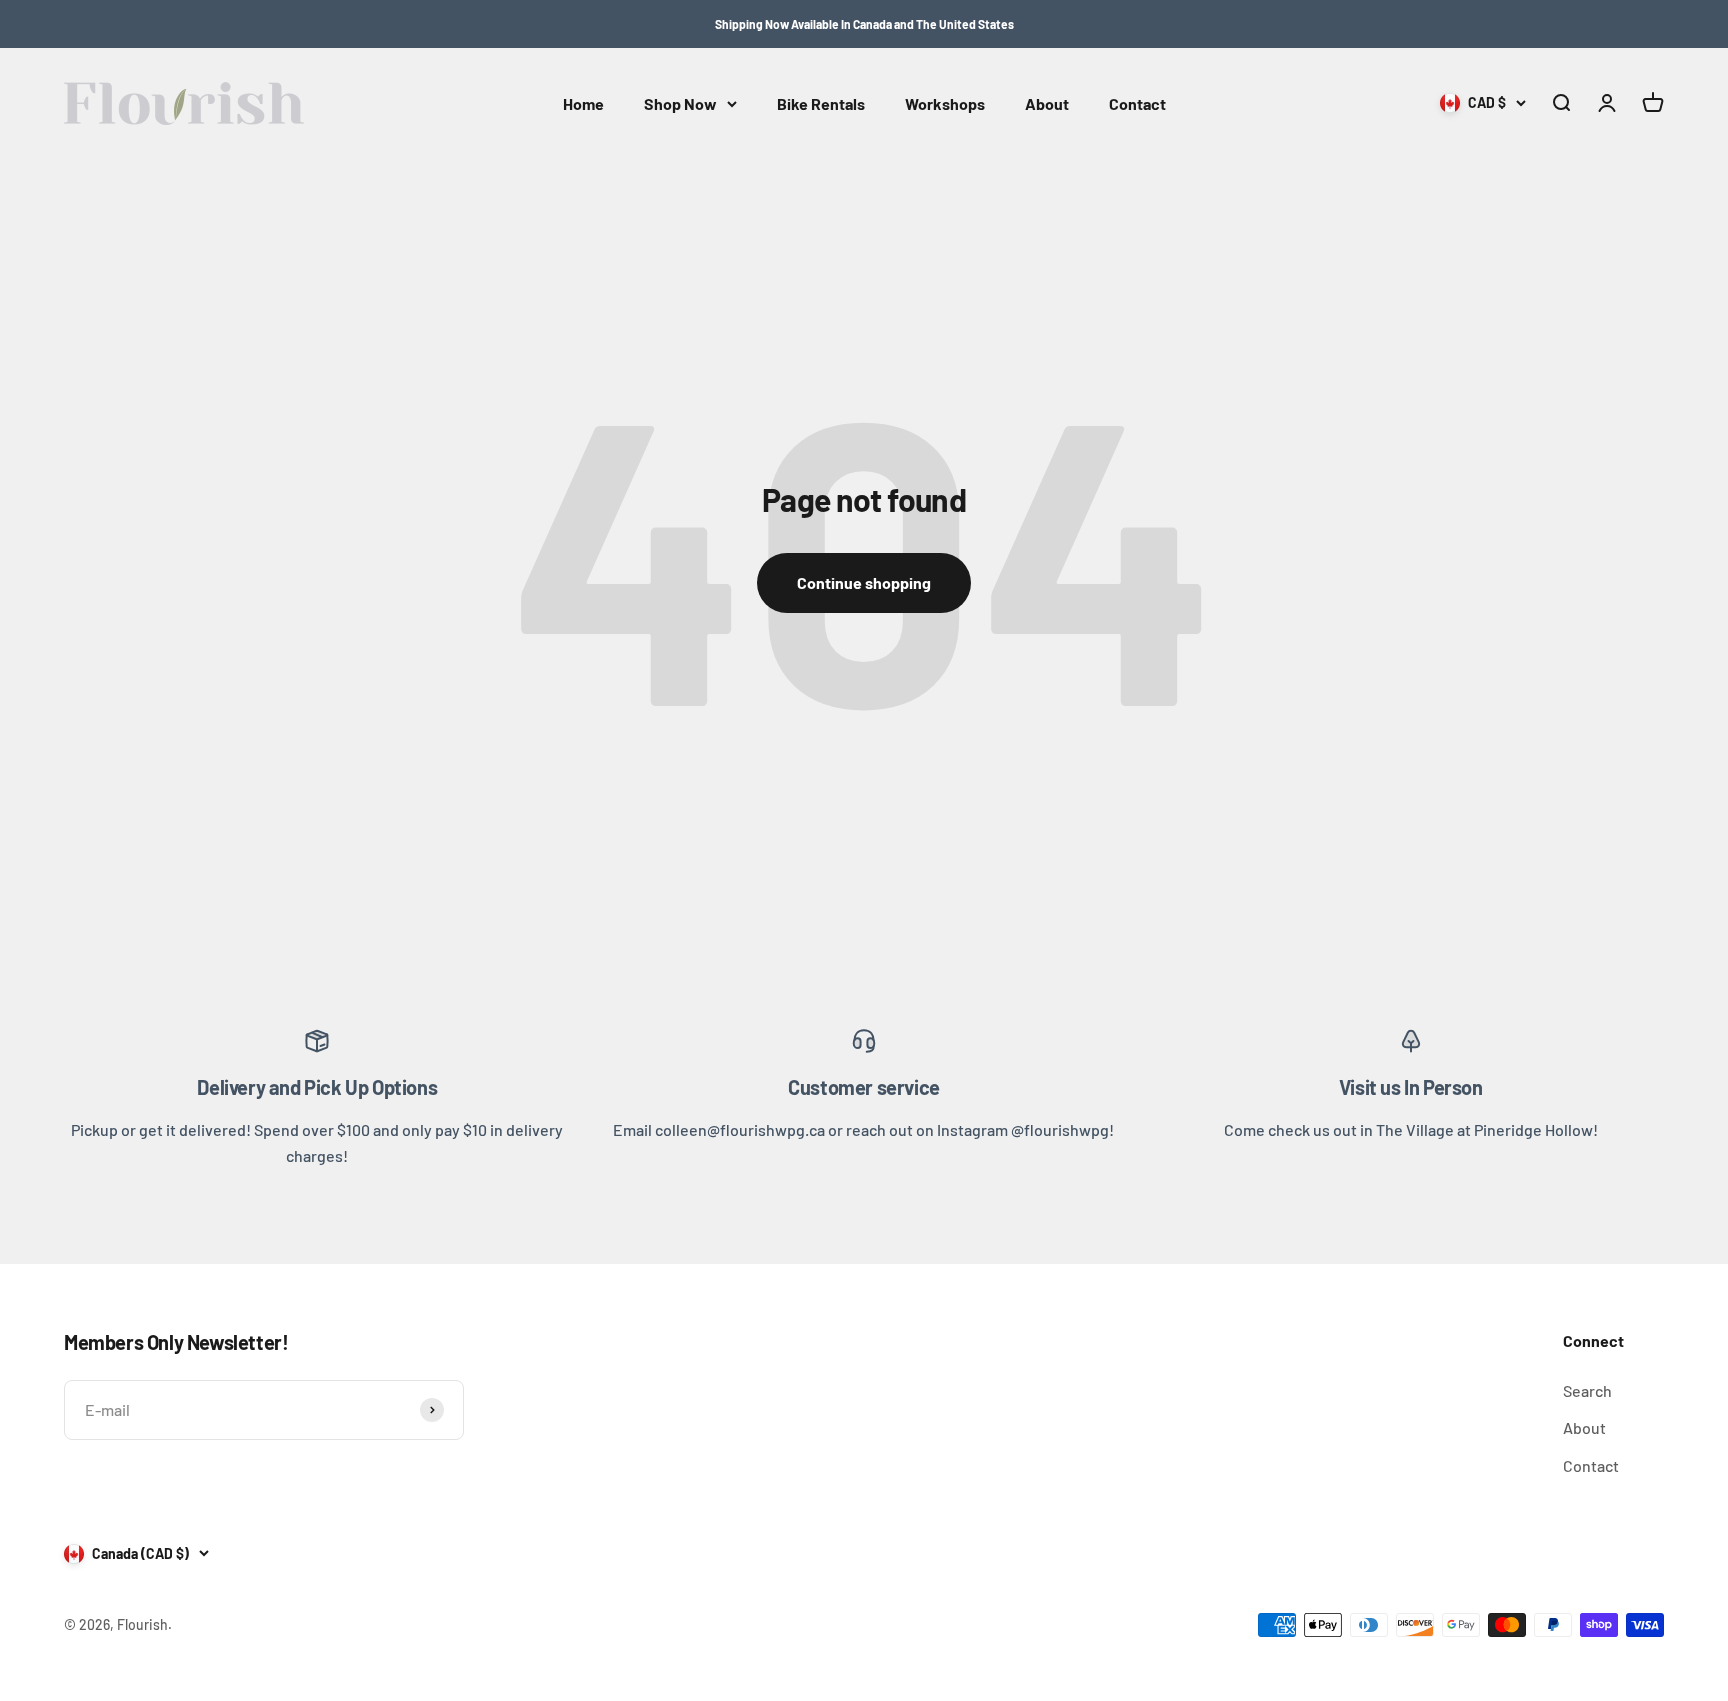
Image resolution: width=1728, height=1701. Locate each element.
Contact (1137, 103)
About (1047, 103)
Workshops (945, 103)
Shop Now (680, 103)
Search (1587, 1390)
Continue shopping (864, 582)
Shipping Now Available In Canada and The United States (864, 24)
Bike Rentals (821, 103)
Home (583, 103)
